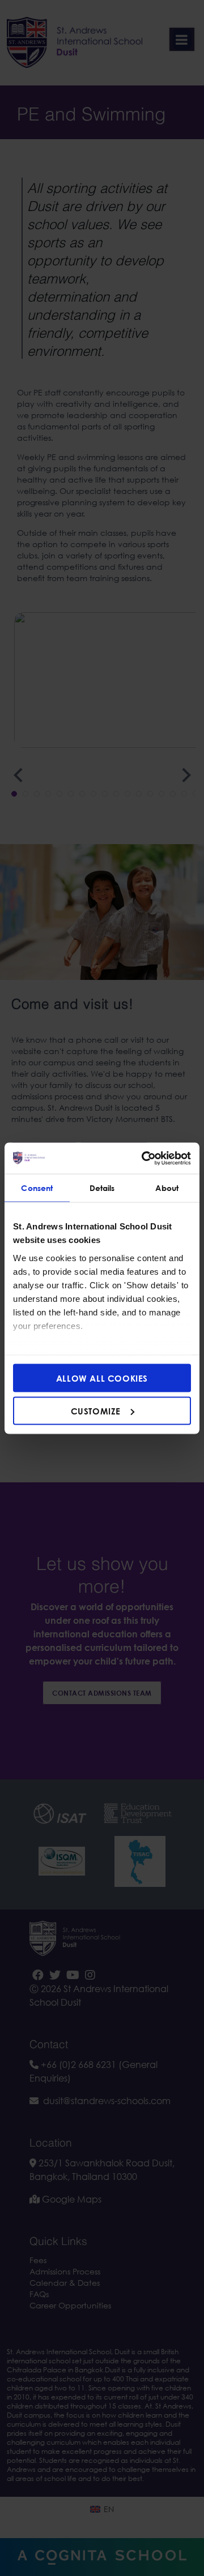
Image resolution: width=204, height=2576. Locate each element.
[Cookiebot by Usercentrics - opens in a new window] (144, 1158)
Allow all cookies (102, 1378)
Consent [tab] (37, 1188)
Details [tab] (102, 1188)
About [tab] (167, 1188)
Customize (96, 1410)
